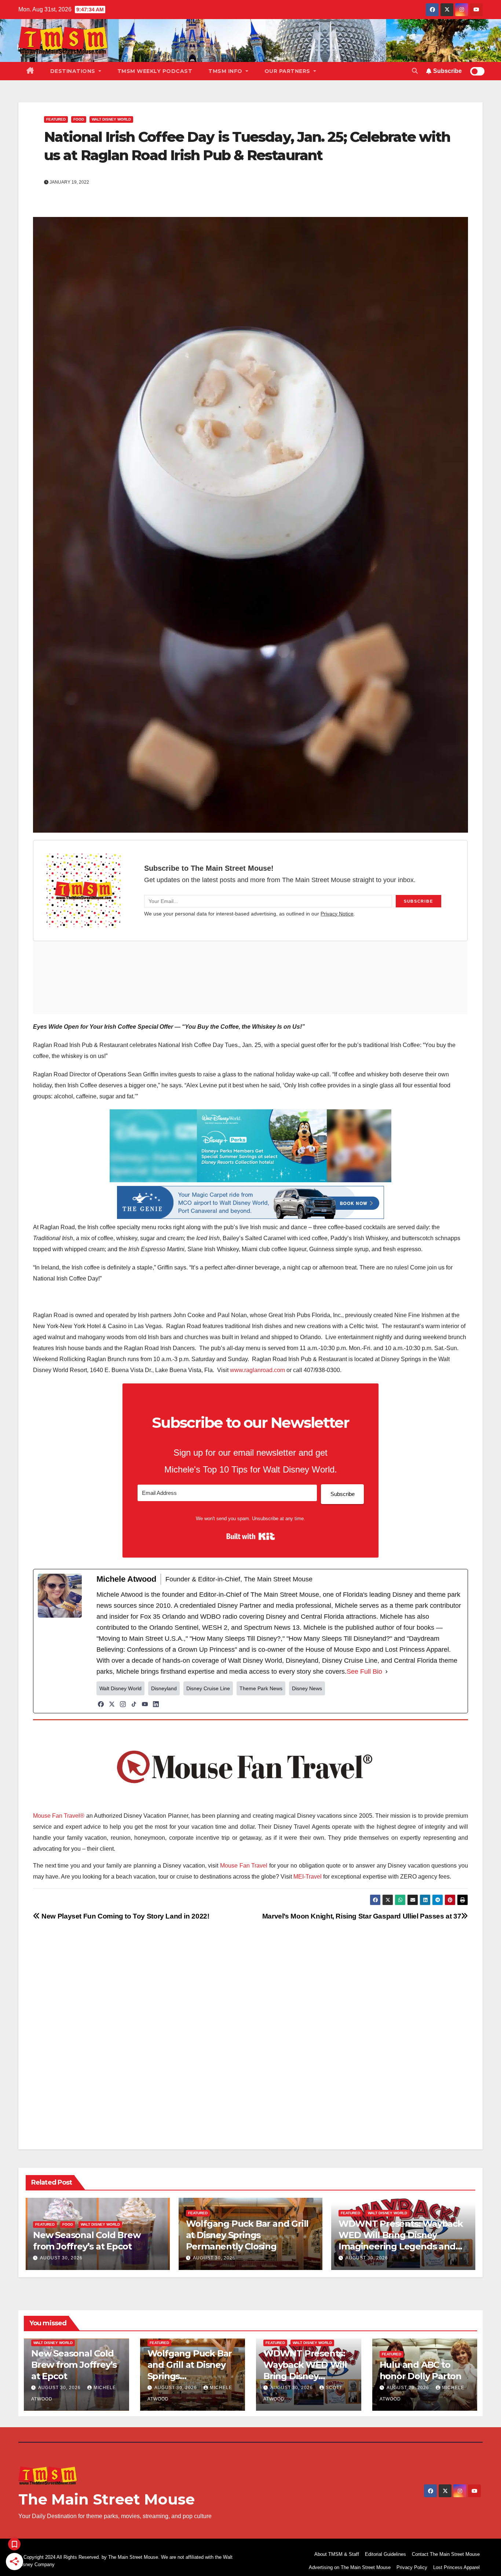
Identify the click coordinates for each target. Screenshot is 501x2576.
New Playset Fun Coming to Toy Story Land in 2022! (125, 1916)
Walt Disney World (111, 119)
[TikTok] (134, 1704)
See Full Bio (364, 1672)
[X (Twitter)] (112, 1704)
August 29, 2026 (409, 2388)
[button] (415, 71)
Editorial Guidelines (385, 2554)
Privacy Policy (412, 2567)
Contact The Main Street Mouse (446, 2554)
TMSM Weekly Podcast (155, 71)
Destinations (74, 71)
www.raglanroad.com (257, 1370)
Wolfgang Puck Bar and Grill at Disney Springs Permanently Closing (247, 2235)
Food (79, 119)
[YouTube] (145, 1704)
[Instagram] (123, 1704)
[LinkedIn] (156, 1704)
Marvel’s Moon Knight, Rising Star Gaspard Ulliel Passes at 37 (362, 1916)
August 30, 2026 (61, 2258)
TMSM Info (226, 71)
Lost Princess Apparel (456, 2567)
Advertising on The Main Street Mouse (350, 2567)
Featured (56, 119)
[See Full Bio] (387, 1672)
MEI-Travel (308, 1877)
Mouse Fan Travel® (59, 1816)
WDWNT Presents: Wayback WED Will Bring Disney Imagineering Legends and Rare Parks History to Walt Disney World (401, 2247)
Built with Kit (251, 1536)
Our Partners (288, 71)
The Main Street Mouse (107, 2499)
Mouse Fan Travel (244, 1866)
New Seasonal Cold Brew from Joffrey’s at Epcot (74, 2365)
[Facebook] (101, 1704)
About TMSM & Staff (337, 2554)
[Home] (30, 71)
